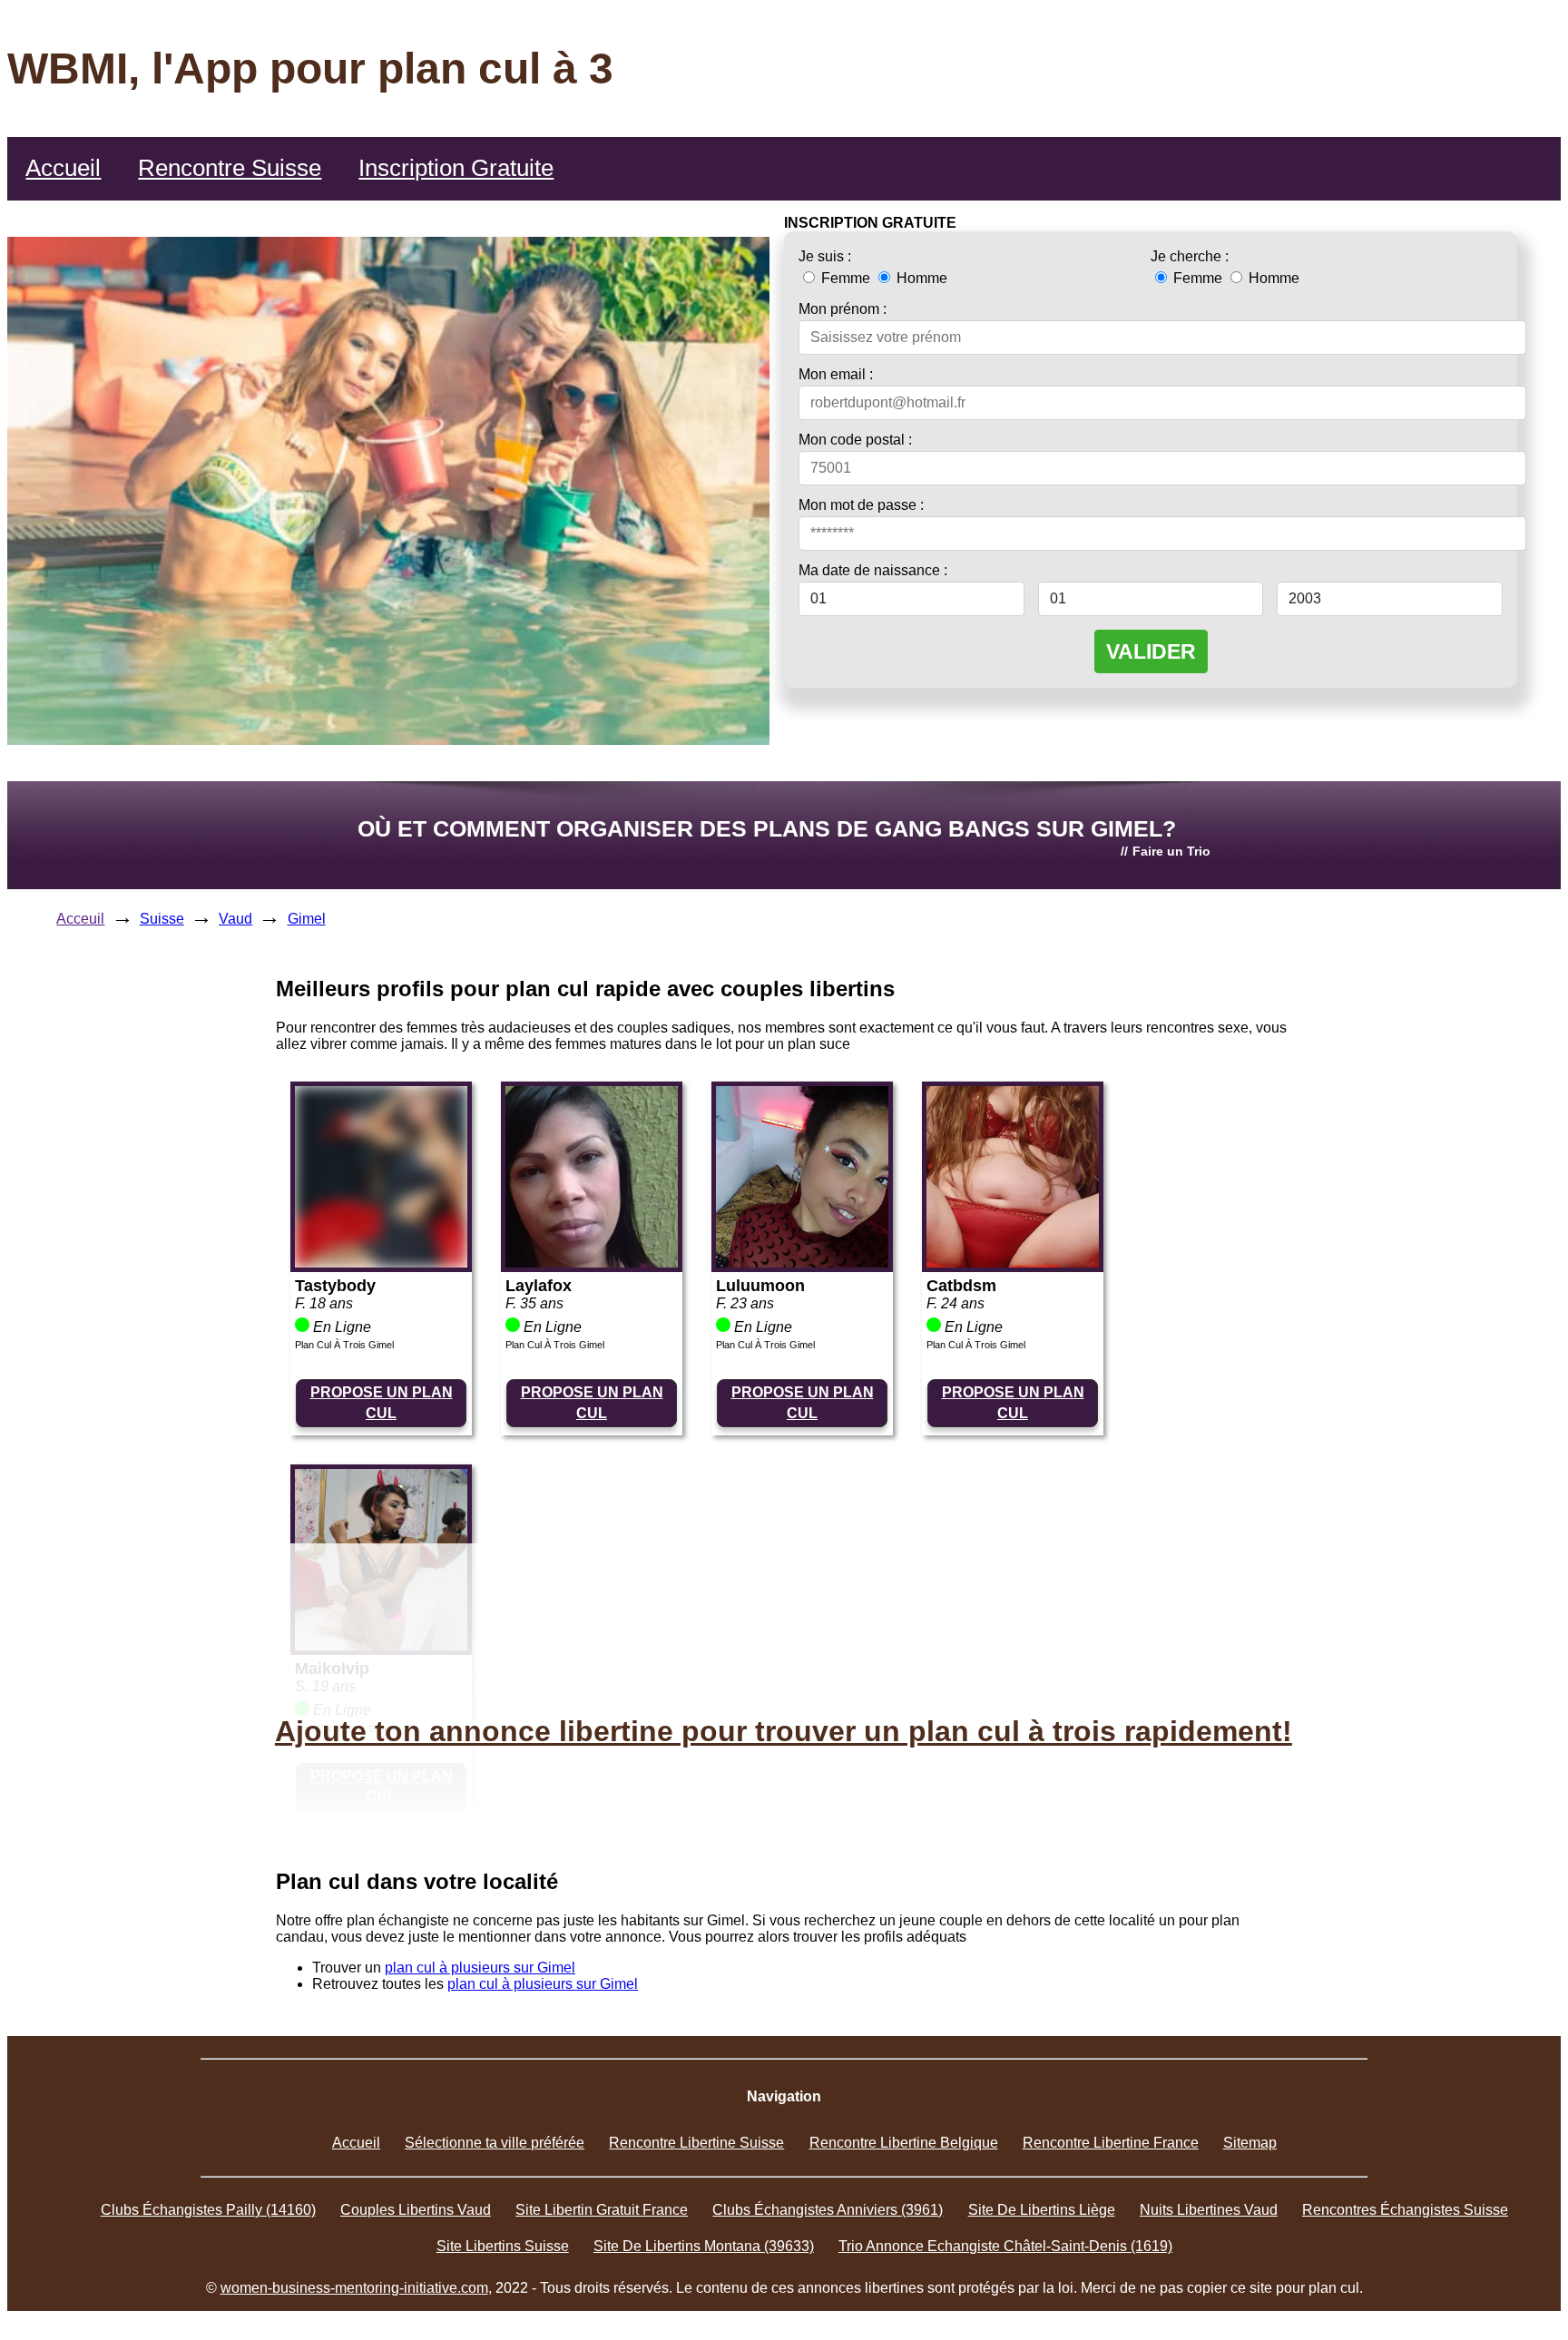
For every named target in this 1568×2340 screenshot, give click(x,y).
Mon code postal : (855, 440)
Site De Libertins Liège (1042, 2210)
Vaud (235, 919)
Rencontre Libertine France (1111, 2143)
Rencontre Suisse (230, 168)
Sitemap (1250, 2143)
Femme (846, 278)
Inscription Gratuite (456, 168)
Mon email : (836, 374)
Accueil (63, 168)
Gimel (307, 919)
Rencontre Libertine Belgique (904, 2143)
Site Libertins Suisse (503, 2246)
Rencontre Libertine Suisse (696, 2143)
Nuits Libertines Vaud (1209, 2210)
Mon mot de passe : (861, 505)
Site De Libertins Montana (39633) (704, 2246)
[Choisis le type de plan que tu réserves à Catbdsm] (1013, 1263)
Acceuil (80, 919)
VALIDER (1151, 651)
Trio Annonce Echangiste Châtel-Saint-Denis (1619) (1005, 2246)
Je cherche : (1190, 256)
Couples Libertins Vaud (416, 2210)
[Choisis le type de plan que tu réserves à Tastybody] (381, 1263)
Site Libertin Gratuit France (602, 2210)
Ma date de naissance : (873, 570)
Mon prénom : (843, 309)
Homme (920, 278)
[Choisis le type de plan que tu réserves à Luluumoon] (802, 1263)
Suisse (162, 919)
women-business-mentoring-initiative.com (354, 2288)
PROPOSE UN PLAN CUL (382, 1402)
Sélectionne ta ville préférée (495, 2143)
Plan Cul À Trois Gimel (344, 1345)
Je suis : (825, 256)
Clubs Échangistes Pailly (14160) (208, 2210)
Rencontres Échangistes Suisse (1405, 2210)
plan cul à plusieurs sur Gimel (480, 1968)
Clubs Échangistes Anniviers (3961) (828, 2210)
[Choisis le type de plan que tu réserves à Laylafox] (592, 1263)
